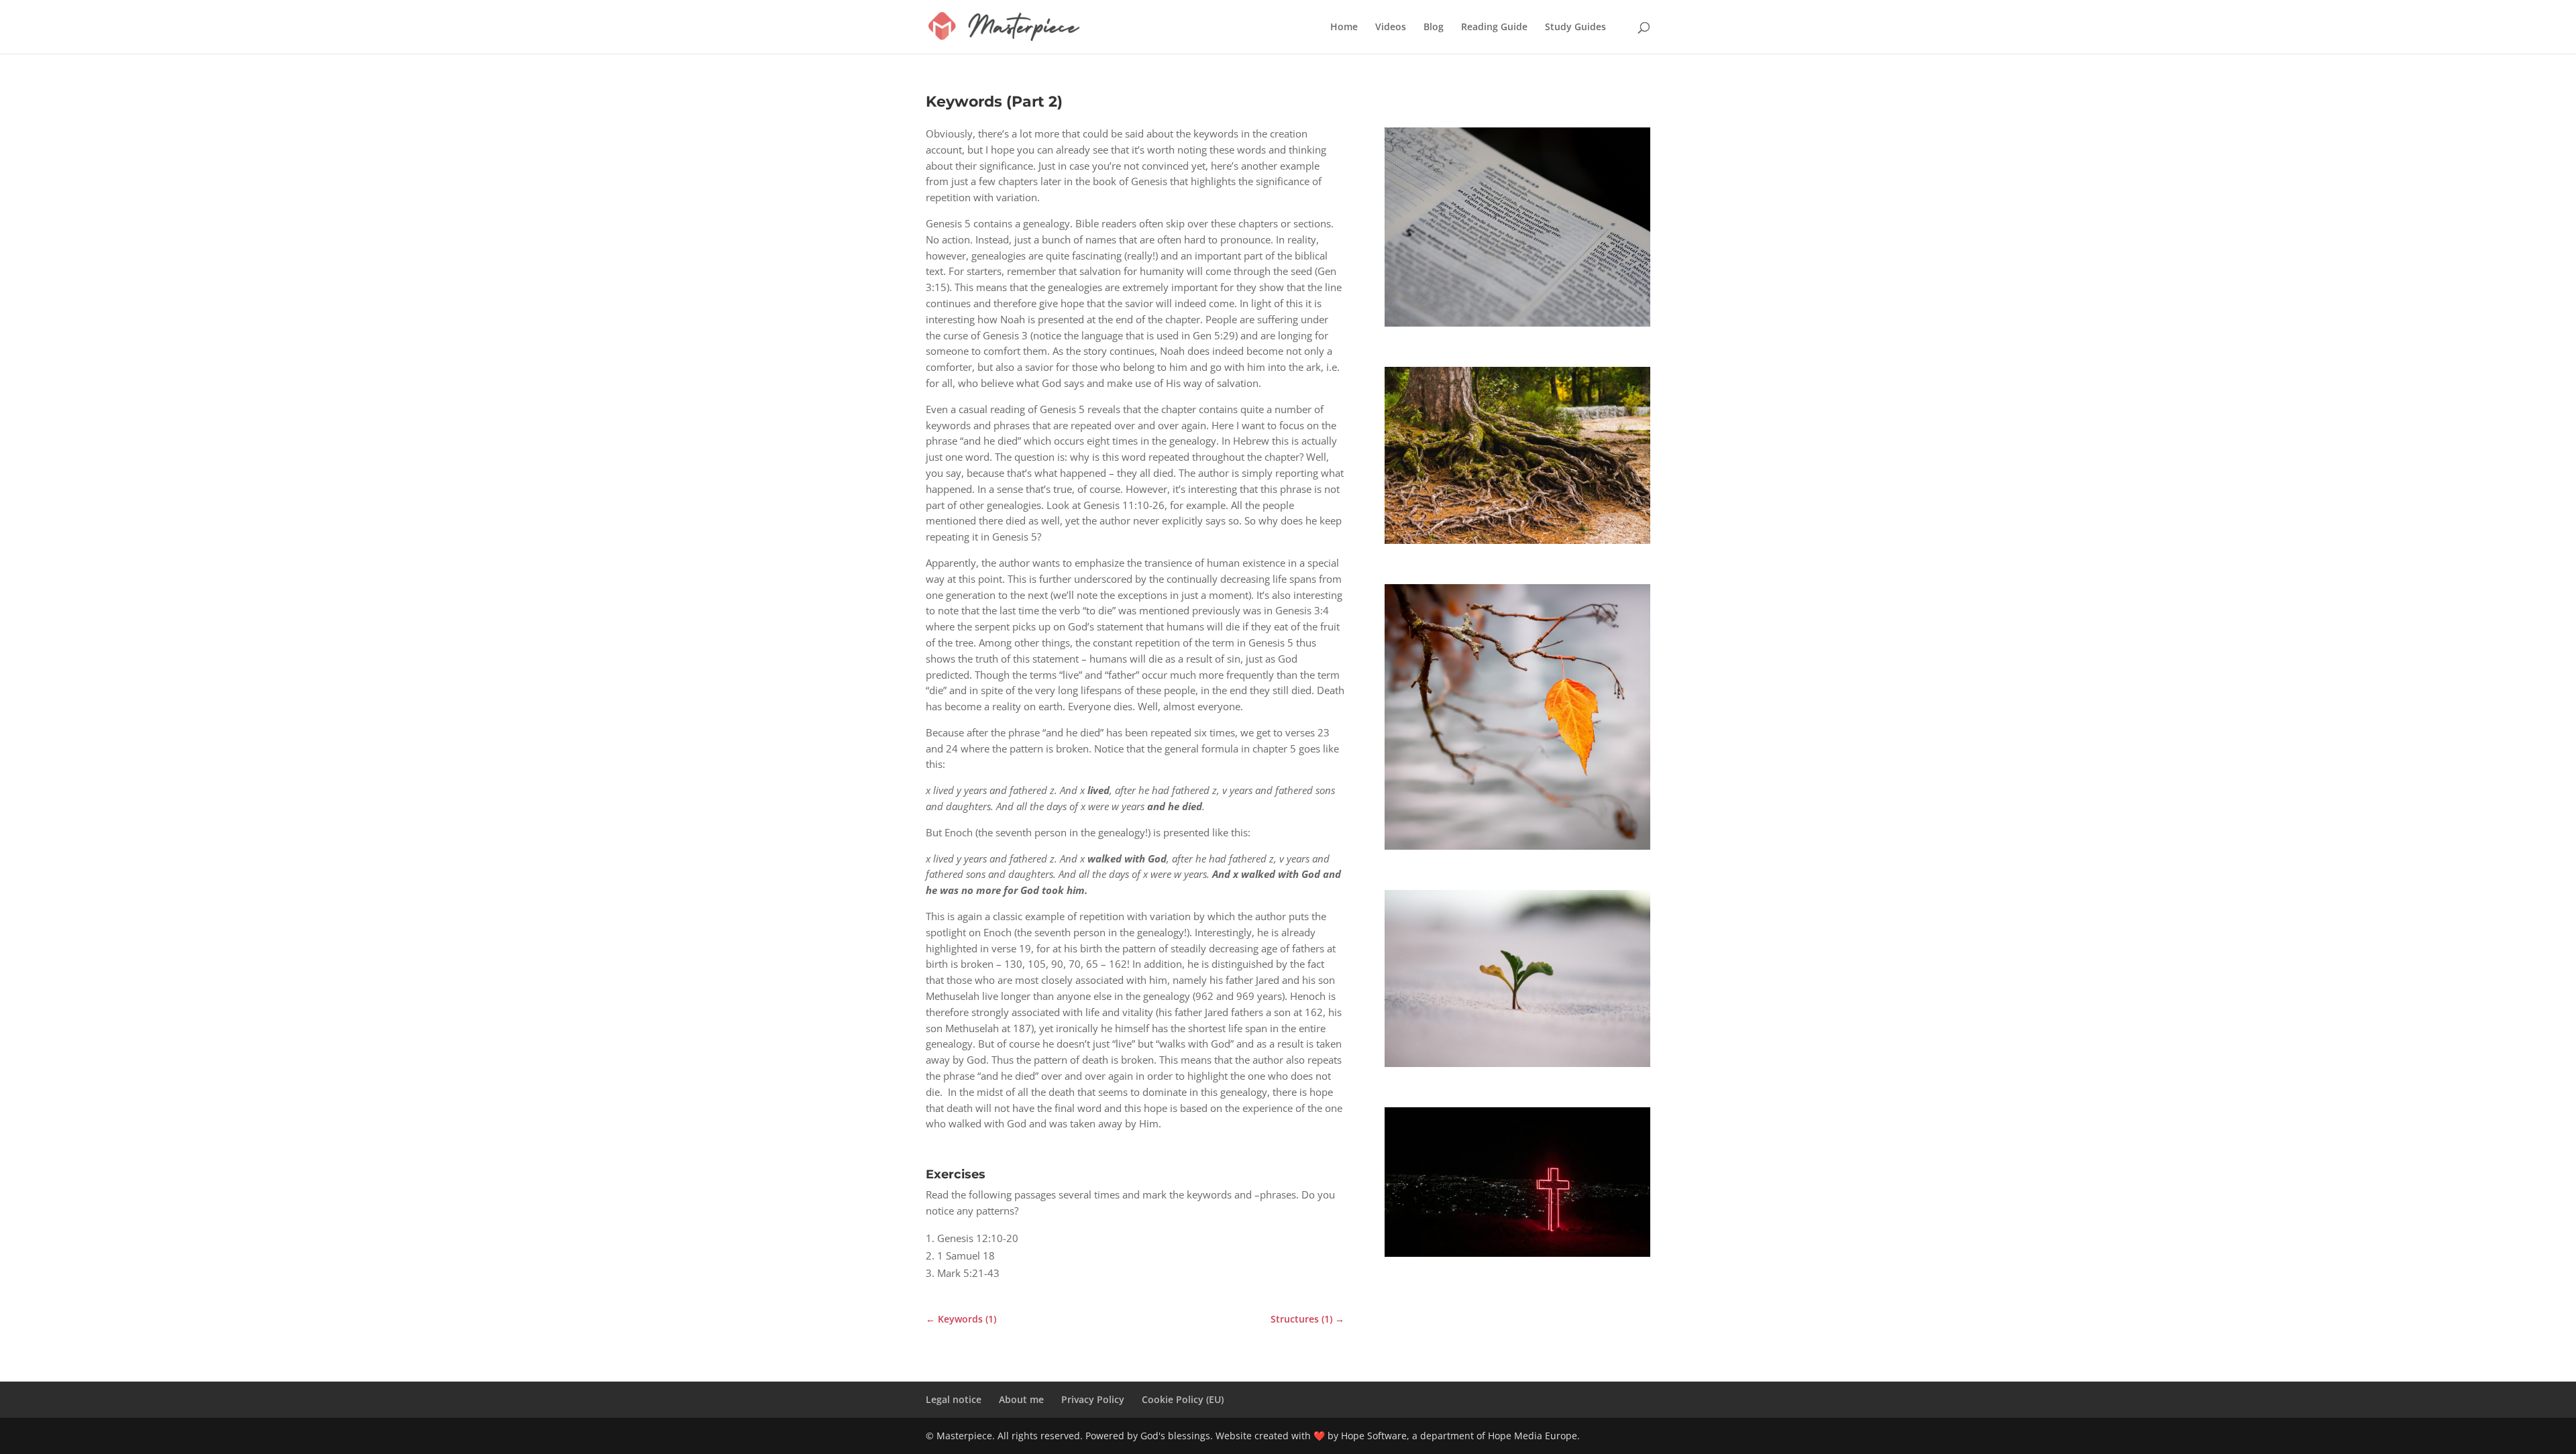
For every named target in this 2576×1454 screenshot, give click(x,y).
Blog (1434, 27)
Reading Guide (1494, 27)
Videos (1391, 27)
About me (1021, 1399)
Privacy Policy (1093, 1399)
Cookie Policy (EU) (1183, 1399)
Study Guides (1575, 27)
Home (1344, 27)
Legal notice (954, 1399)
